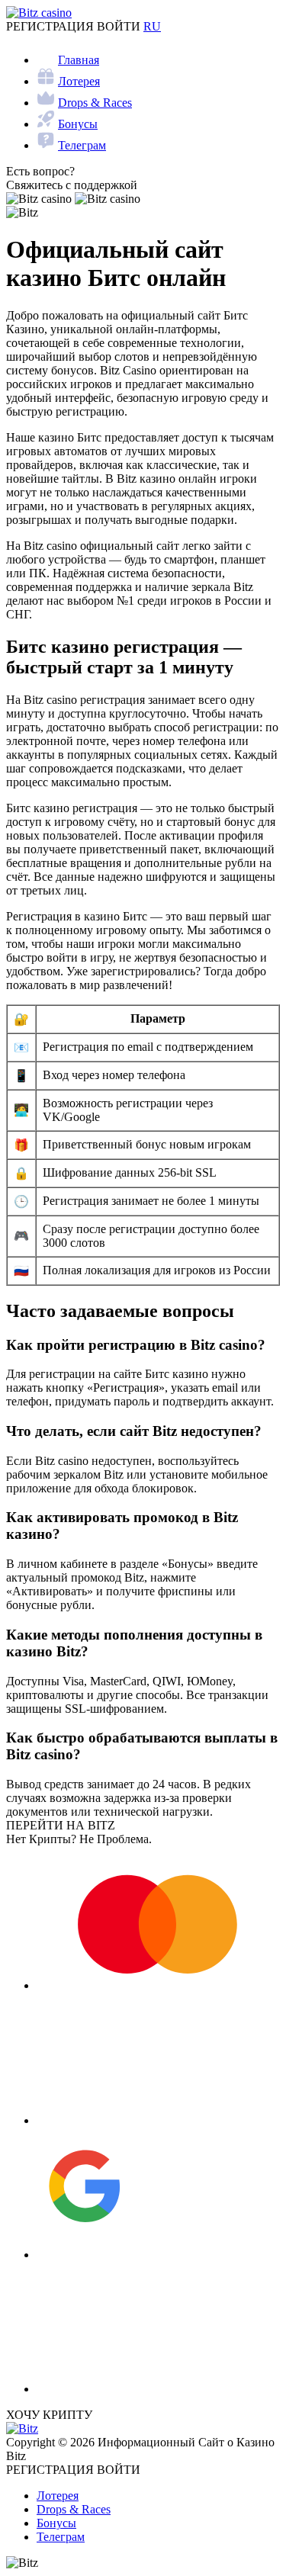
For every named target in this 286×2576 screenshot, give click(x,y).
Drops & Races (95, 103)
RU (152, 26)
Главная (79, 60)
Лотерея (79, 81)
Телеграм (82, 145)
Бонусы (78, 124)
